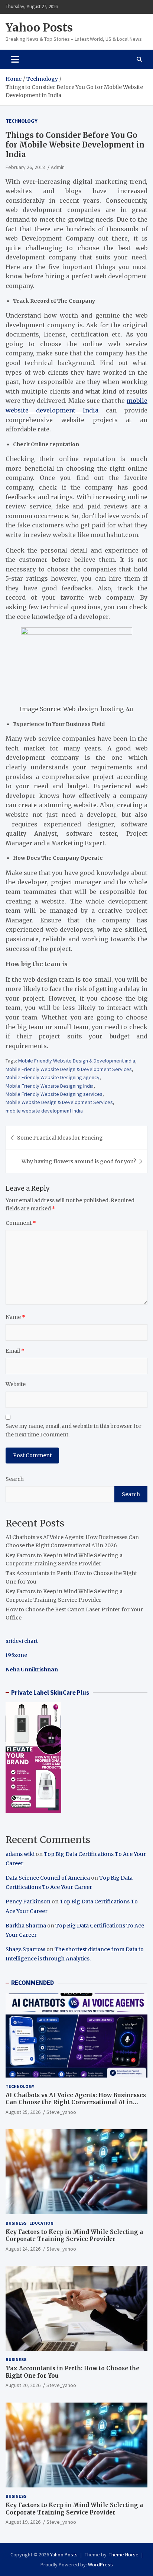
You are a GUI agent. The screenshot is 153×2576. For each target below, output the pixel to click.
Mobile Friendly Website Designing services (54, 1094)
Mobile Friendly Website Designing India (50, 1086)
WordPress (100, 2565)
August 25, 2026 (23, 2112)
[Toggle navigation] (15, 59)
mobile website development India (44, 1111)
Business (16, 2223)
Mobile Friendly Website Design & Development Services (69, 1069)
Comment (21, 1223)
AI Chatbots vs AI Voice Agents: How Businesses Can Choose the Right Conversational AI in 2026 (76, 2102)
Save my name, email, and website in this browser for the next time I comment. (74, 1430)
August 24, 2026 (23, 2249)
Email (15, 1351)
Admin (58, 167)
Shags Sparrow (25, 1949)
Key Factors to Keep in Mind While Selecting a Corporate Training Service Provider (74, 2236)
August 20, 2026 (23, 2385)
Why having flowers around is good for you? (79, 1161)
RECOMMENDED (32, 1983)
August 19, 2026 (23, 2522)
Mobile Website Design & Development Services (59, 1102)
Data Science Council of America (48, 1878)
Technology (22, 121)
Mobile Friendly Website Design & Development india (77, 1061)
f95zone (16, 1655)
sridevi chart (22, 1641)
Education (41, 2223)
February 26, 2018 (25, 167)
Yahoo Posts (39, 27)
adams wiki (20, 1854)
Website (16, 1384)
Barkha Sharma (26, 1926)
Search (15, 1479)
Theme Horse (124, 2555)
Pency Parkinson (28, 1902)
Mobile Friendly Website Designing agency (53, 1077)
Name (15, 1317)
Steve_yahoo (61, 2112)
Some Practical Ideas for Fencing (60, 1138)
